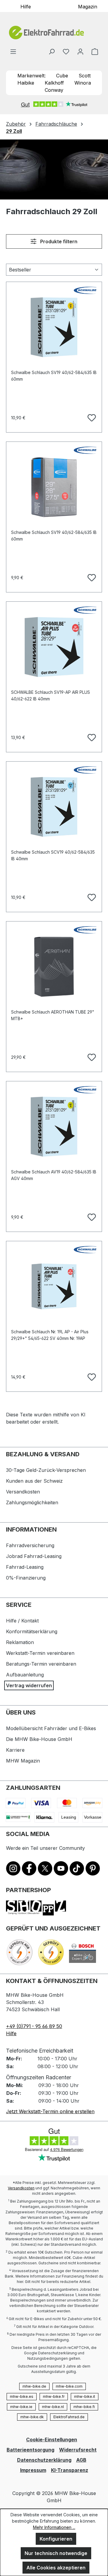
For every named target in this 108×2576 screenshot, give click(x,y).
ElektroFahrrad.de (69, 2417)
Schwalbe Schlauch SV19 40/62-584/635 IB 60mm (54, 376)
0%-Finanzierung (26, 1578)
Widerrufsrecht (78, 2450)
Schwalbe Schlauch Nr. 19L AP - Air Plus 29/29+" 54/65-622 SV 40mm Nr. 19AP (50, 1335)
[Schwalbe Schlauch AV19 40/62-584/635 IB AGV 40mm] (54, 1127)
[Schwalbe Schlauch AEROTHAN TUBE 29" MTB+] (54, 967)
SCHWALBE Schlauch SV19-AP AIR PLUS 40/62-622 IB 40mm (51, 695)
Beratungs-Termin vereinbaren (41, 1664)
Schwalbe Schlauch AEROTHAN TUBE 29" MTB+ (53, 1015)
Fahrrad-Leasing (25, 1567)
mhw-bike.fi (84, 2407)
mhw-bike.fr (54, 2396)
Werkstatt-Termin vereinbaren (40, 1653)
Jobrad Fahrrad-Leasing (34, 1556)
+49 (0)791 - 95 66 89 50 (34, 2026)
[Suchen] (52, 51)
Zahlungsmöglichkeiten (32, 1502)
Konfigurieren (56, 2539)
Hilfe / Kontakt (22, 1621)
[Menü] (13, 51)
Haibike (26, 83)
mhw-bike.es (22, 2396)
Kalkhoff (54, 83)
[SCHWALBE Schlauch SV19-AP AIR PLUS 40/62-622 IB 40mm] (54, 647)
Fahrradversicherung (30, 1545)
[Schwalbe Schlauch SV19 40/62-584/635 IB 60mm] (54, 327)
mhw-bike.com (69, 2386)
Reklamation (20, 1642)
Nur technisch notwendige (56, 2553)
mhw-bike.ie (21, 2407)
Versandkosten (23, 1492)
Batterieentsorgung (30, 2450)
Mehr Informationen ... (54, 2527)
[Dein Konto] (80, 51)
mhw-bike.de (34, 2386)
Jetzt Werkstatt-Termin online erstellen (50, 2111)
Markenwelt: (31, 76)
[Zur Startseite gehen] (54, 33)
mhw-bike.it (85, 2396)
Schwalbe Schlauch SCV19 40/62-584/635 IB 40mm (53, 855)
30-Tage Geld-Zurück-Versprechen (46, 1470)
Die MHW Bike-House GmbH (39, 1739)
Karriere (15, 1750)
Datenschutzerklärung (44, 2460)
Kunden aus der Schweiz (34, 1481)
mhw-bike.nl (53, 2407)
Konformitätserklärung (32, 1631)
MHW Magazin (23, 1761)
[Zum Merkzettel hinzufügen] (91, 417)
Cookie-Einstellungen (52, 2440)
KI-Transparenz (70, 2470)
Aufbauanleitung (25, 1675)
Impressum (33, 2470)
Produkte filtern (58, 241)
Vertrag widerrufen (29, 1685)
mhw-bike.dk (32, 2417)
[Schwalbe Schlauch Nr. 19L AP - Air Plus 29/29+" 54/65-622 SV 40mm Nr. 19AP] (54, 1287)
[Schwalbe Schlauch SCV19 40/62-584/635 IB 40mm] (54, 807)
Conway (54, 90)
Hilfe (26, 6)
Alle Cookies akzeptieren (56, 2568)
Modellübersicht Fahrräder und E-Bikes (51, 1728)
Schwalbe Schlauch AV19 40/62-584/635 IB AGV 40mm (54, 1175)
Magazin (88, 6)
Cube (62, 76)
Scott (85, 76)
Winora (83, 83)
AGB (81, 2460)
